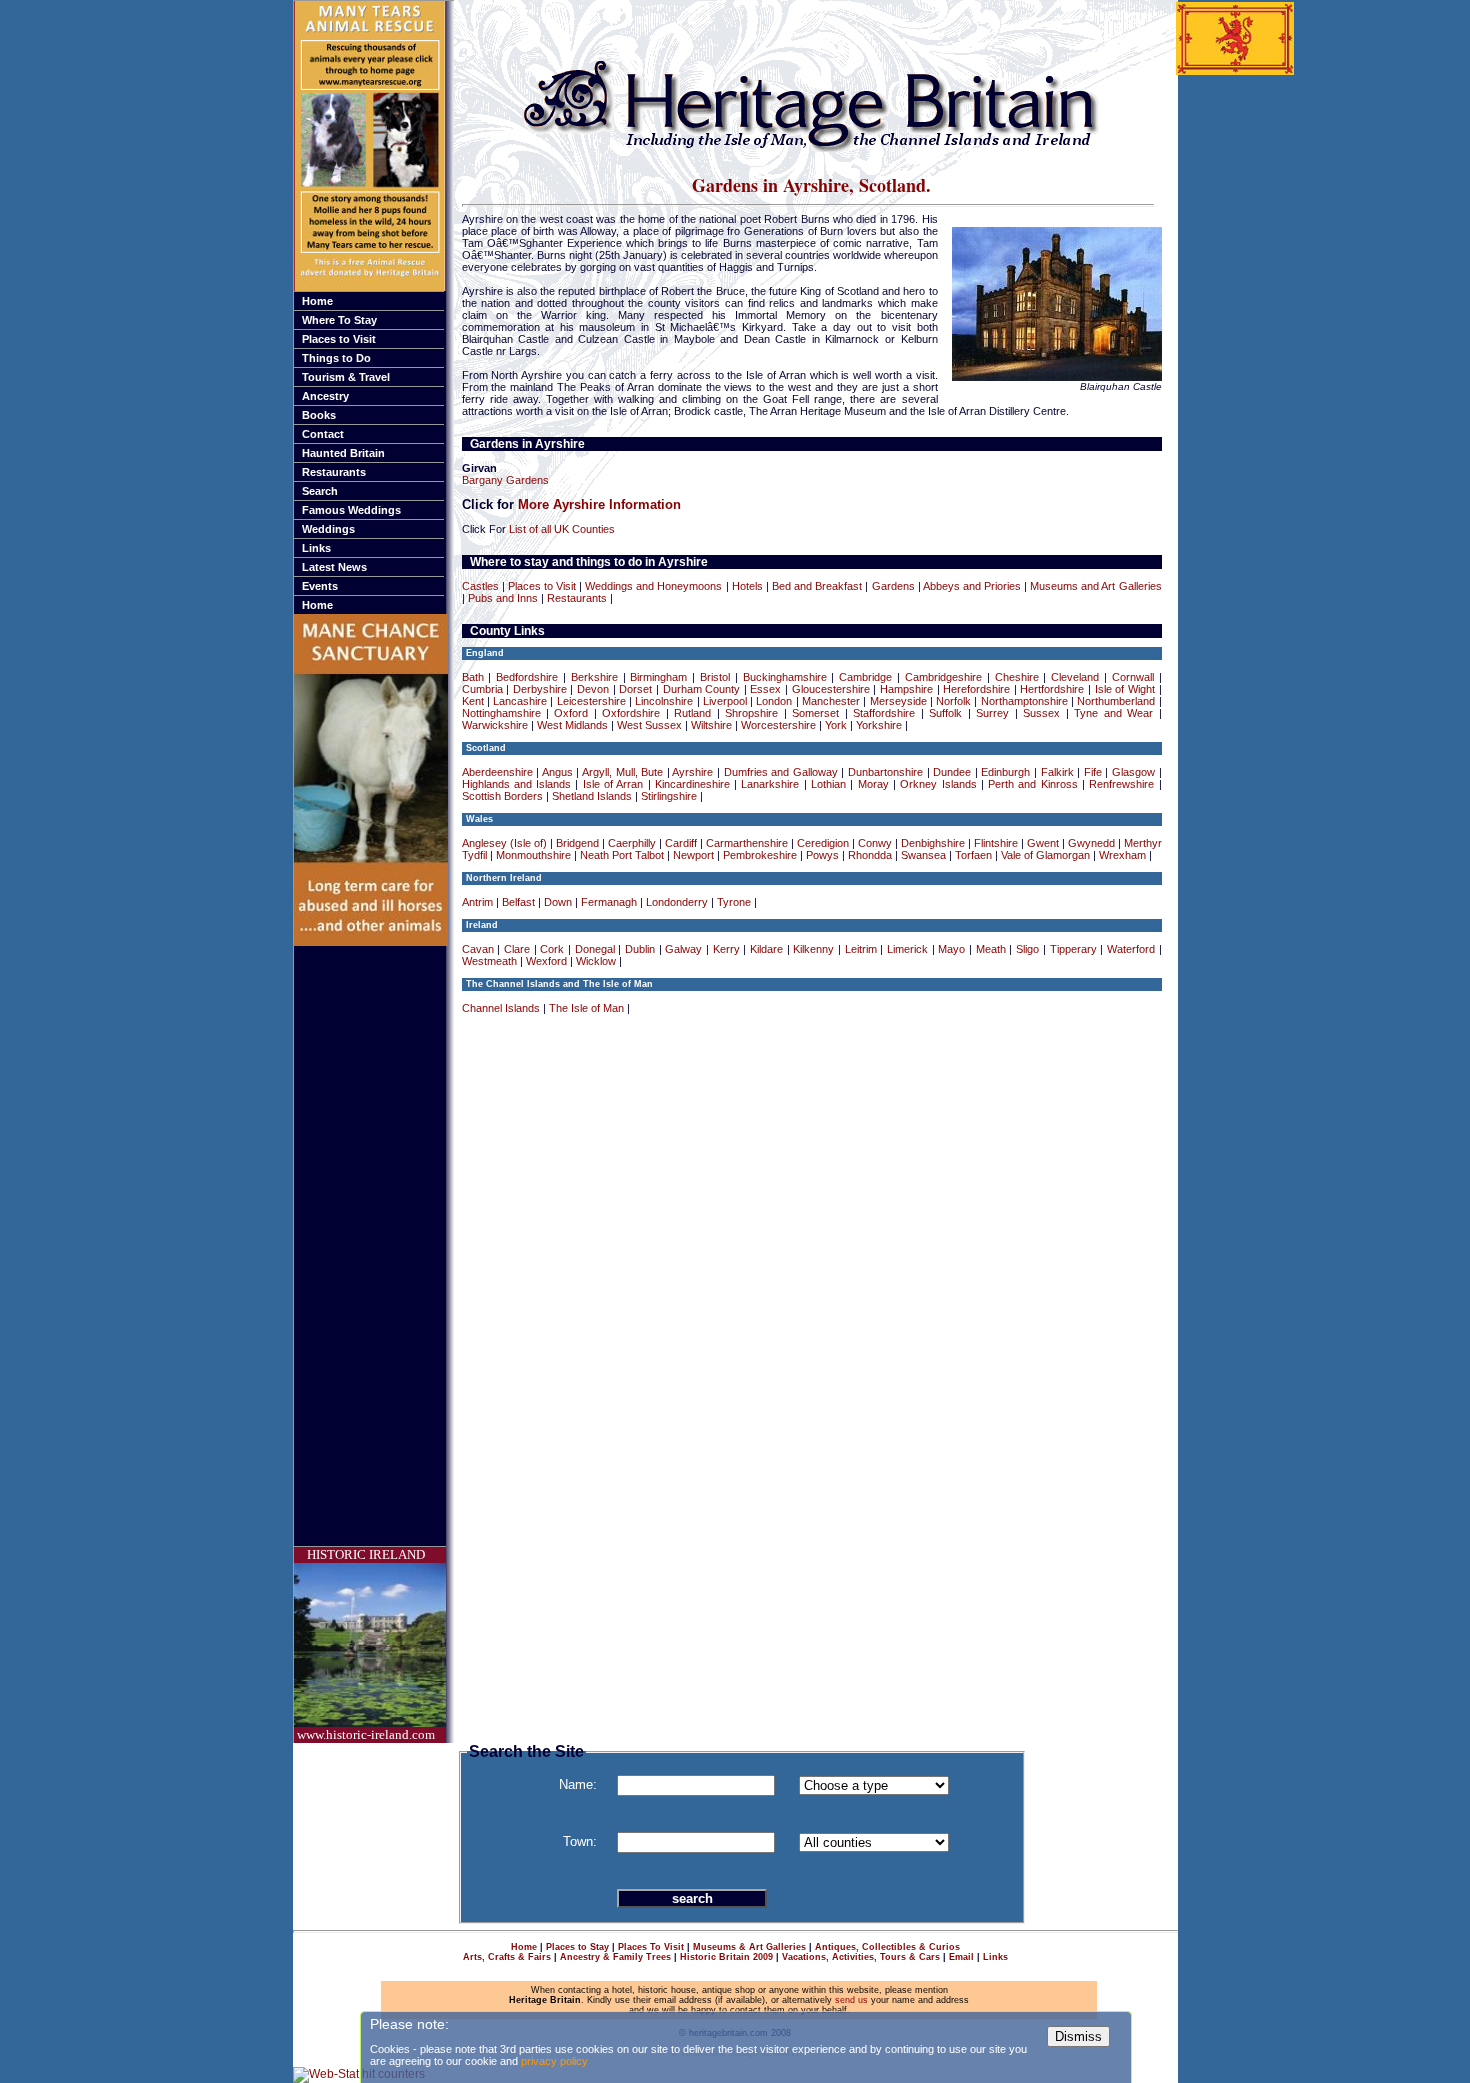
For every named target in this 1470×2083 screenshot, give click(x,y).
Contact (323, 434)
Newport (693, 855)
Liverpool (725, 701)
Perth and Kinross (1033, 784)
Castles (480, 586)
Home (317, 301)
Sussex (1041, 713)
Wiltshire (711, 725)
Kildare (766, 949)
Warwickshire (495, 725)
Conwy (875, 843)
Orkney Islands (938, 784)
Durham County (702, 689)
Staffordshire (884, 713)
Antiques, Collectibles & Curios (887, 1947)
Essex (765, 689)
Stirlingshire (669, 796)
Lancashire (520, 701)
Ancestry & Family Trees (615, 1957)
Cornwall (1133, 677)
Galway (683, 949)
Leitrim (861, 949)
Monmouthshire (533, 855)
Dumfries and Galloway (781, 772)
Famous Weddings (351, 510)
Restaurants (334, 472)
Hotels (747, 586)
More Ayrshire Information (599, 504)
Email (961, 1957)
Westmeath (489, 961)
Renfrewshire (1121, 784)
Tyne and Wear (1113, 713)
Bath (473, 677)
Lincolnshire (664, 701)
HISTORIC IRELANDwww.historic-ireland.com (366, 1644)
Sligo (1027, 949)
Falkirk (1057, 772)
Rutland (692, 713)
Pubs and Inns (503, 598)
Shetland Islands (592, 796)
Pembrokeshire (760, 855)
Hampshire (906, 689)
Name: (578, 1784)
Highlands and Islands (517, 784)
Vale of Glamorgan (1045, 855)
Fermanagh (609, 902)
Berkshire (594, 677)
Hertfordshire (1052, 689)
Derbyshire (540, 689)
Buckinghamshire (785, 677)
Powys (822, 855)
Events (320, 586)
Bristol (715, 677)
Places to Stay (577, 1947)
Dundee (952, 772)
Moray (873, 784)
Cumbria (482, 689)
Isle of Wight (1125, 689)
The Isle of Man (586, 1008)
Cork (552, 949)
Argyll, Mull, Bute (622, 772)
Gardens (893, 586)
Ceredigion (823, 843)
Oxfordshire (631, 713)
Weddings (328, 529)
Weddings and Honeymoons (653, 586)
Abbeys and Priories (972, 586)
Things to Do (336, 358)
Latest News (334, 567)
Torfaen (973, 855)
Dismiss (1078, 2036)
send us (851, 2000)
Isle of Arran (613, 784)
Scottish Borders (502, 796)
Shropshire (751, 713)
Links (316, 548)
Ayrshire (692, 772)
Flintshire (996, 843)
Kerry (726, 949)
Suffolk (945, 713)
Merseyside (898, 701)
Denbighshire (933, 843)
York (836, 725)
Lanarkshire (770, 784)
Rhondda (870, 855)
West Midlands (572, 725)
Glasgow (1133, 772)
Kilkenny (813, 949)
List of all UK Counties (562, 529)
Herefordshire (976, 689)
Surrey (992, 713)
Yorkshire (879, 725)
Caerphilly (632, 843)
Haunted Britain (343, 453)
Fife (1093, 772)
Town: (580, 1841)
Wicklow (596, 961)
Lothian (828, 784)
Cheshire (1017, 677)
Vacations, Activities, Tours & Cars (861, 1957)
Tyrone (734, 902)
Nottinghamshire (501, 713)
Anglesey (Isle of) (504, 843)
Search (320, 491)
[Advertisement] (374, 1246)
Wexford (546, 961)
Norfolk (953, 701)
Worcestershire (778, 725)
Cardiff (681, 843)
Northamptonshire (1024, 701)
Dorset (635, 689)
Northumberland (1116, 701)
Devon (593, 689)
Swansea (923, 855)
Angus (557, 772)
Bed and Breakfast (817, 586)
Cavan (478, 949)
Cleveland (1075, 677)
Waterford (1131, 949)
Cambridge (865, 677)
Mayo (951, 949)
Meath (991, 949)
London (774, 701)
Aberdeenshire (497, 772)
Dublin (640, 949)
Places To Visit (651, 1947)
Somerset (815, 713)
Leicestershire (591, 701)
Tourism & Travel (346, 377)
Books (319, 415)
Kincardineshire (692, 784)
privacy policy (554, 2061)
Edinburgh (1005, 772)
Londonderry (677, 902)
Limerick (907, 949)
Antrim (477, 902)
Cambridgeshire (943, 677)
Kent (473, 701)
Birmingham (658, 677)
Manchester (831, 701)
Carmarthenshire (747, 843)
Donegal (595, 949)
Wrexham (1122, 855)
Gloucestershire (831, 689)
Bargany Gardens (505, 480)
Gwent (1043, 843)
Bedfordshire (527, 677)
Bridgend (577, 843)
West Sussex (649, 725)
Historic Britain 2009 (726, 1957)
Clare (517, 949)
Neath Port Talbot (622, 855)
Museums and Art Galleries (1095, 586)
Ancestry (325, 396)
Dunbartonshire (885, 772)
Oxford (571, 713)
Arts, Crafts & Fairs (507, 1957)
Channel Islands (501, 1008)
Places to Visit (339, 339)
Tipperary (1073, 949)
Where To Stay (339, 320)
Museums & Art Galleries (749, 1947)
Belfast (518, 902)
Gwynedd (1091, 843)
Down (558, 902)
